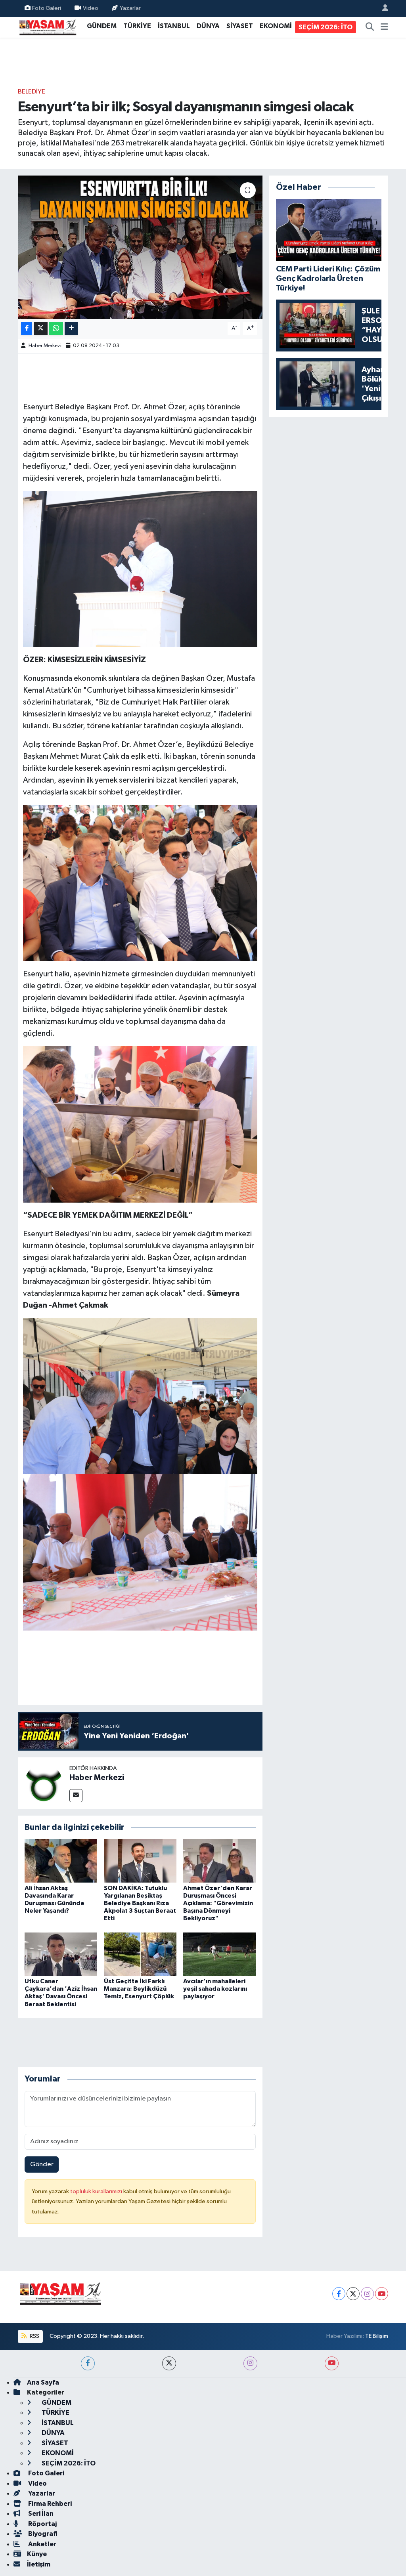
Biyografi (42, 2534)
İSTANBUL (174, 26)
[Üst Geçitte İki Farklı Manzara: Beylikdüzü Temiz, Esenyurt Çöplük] (140, 1954)
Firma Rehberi (49, 2504)
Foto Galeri (47, 8)
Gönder (42, 2164)
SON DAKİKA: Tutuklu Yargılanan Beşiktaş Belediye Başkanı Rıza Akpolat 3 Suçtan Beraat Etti (140, 1903)
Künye (37, 2554)
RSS (34, 2336)
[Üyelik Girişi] (382, 9)
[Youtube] (382, 2294)
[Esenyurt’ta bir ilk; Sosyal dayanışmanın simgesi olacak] (140, 247)
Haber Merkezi (45, 346)
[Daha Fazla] (71, 329)
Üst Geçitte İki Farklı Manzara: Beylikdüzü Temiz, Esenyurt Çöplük (139, 1989)
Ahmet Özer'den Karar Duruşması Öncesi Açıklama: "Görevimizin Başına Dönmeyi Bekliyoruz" (218, 1903)
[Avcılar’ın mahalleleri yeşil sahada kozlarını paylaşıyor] (219, 1954)
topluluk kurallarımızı (97, 2191)
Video (91, 8)
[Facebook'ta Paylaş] (27, 329)
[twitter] (169, 2363)
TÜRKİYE (137, 26)
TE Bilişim (377, 2336)
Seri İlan (40, 2514)
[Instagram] (367, 2294)
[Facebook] (339, 2294)
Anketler (42, 2544)
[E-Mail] (76, 1796)
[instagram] (250, 2363)
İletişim (39, 2564)
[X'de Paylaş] (41, 329)
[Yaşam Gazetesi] (48, 27)
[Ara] (370, 27)
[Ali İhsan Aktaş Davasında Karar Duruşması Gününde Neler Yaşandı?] (61, 1861)
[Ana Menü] (384, 27)
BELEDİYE (32, 92)
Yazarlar (130, 8)
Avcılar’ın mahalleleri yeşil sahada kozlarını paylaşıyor (215, 1989)
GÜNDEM (102, 26)
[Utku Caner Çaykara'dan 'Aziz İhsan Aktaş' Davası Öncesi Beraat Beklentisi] (61, 1954)
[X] (353, 2294)
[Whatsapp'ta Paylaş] (56, 329)
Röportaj (42, 2524)
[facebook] (88, 2363)
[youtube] (332, 2363)
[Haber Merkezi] (44, 1783)
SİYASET (240, 26)
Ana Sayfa (43, 2382)
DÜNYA (208, 26)
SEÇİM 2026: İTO (326, 27)
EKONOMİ (276, 26)
